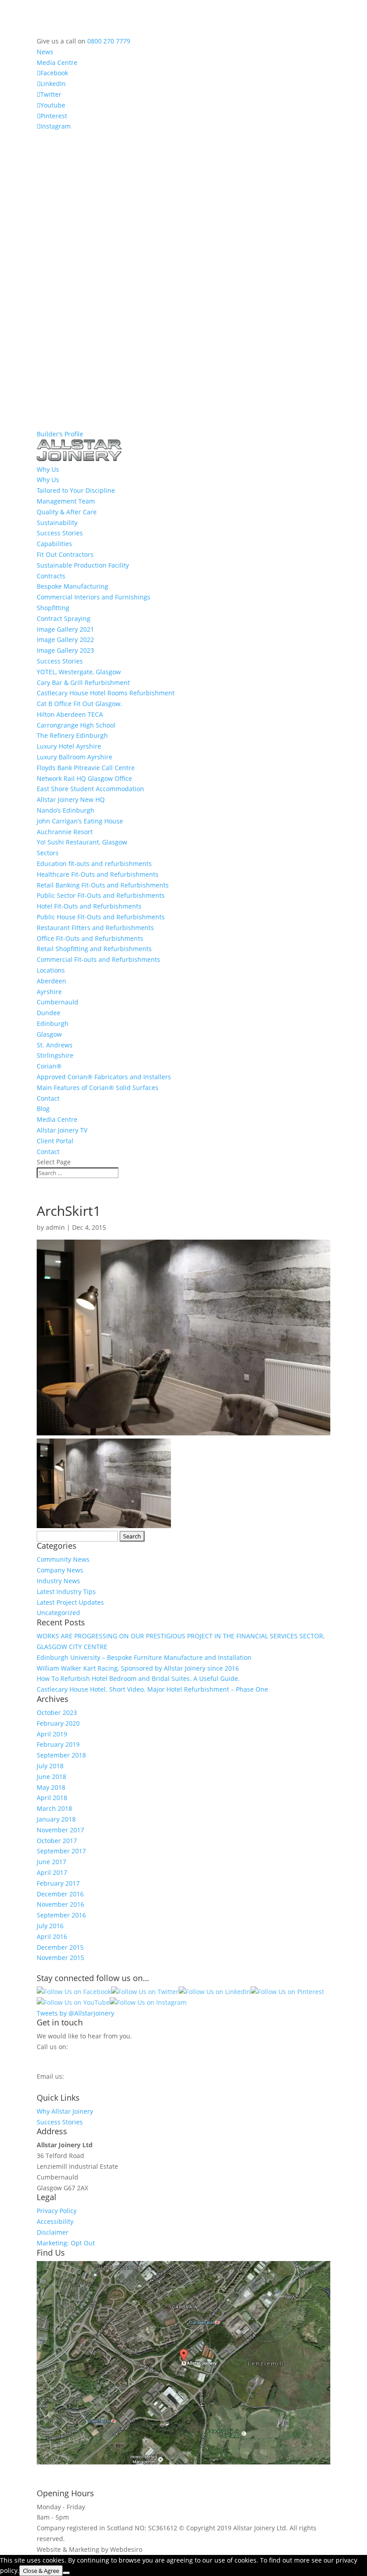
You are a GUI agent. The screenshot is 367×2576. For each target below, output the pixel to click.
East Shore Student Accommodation (90, 789)
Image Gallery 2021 (65, 629)
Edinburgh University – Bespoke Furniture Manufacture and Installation (144, 1657)
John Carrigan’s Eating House (80, 821)
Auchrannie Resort (65, 832)
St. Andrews (55, 1045)
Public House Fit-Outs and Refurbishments (101, 917)
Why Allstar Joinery (65, 2111)
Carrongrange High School (76, 725)
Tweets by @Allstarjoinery (75, 2013)
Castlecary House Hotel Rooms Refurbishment (106, 693)
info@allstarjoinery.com (77, 2085)
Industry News (58, 1581)
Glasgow (49, 1034)
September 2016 (61, 1915)
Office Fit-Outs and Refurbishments (90, 938)
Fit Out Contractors (65, 554)
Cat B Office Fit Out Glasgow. (79, 704)
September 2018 (61, 1755)
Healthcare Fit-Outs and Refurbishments (98, 874)
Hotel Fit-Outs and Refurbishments (89, 906)
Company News (60, 1570)
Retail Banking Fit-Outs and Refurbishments (103, 885)
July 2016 (50, 1926)
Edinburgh (53, 1023)
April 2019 (52, 1734)
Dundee (49, 1013)
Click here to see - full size (76, 2473)
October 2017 (57, 1841)
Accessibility (55, 2221)
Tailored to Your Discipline (76, 490)
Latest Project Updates (70, 1602)
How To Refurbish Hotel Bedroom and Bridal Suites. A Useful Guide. (138, 1678)
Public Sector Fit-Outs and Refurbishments (101, 895)
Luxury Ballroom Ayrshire (75, 757)
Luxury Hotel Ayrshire (69, 746)
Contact (48, 1098)
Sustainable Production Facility (83, 565)
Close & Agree (41, 2571)
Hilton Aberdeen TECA (70, 714)
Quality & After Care (67, 512)
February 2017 (58, 1883)
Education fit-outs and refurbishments (94, 864)
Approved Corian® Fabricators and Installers (104, 1077)
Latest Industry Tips (66, 1592)
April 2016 (52, 1936)
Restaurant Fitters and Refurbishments (95, 928)
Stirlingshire (55, 1055)
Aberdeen (51, 981)
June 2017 (51, 1862)
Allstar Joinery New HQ (71, 799)
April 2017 (52, 1872)
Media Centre (57, 62)
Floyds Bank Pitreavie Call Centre (86, 768)
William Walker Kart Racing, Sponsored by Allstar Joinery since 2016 (138, 1668)
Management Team (66, 501)
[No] (66, 2573)
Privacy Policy (57, 2211)
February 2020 (58, 1723)
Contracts (51, 576)
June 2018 (51, 1777)
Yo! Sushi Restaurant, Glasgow (82, 842)
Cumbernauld (58, 1002)
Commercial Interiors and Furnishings (94, 597)
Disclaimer (53, 2232)
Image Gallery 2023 (65, 650)
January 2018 (56, 1819)
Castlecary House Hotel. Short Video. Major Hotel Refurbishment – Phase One (152, 1689)
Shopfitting (53, 608)
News (45, 52)
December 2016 (60, 1894)
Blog (43, 1109)
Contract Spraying (64, 618)
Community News (63, 1559)
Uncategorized (58, 1613)
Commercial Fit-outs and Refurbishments (98, 959)
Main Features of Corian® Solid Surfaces (98, 1088)
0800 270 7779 (109, 41)
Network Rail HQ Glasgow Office (84, 778)
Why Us (48, 480)
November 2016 (60, 1904)
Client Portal (55, 1141)
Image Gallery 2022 (65, 640)
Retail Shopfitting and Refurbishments (94, 949)
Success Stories (60, 533)
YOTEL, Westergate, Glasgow (79, 672)
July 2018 (50, 1766)
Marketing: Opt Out (66, 2243)
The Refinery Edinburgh (72, 735)
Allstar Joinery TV (62, 1130)
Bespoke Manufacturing (73, 586)
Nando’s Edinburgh (66, 810)
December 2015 (60, 1947)
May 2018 (51, 1787)
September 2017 (61, 1851)
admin (55, 1227)
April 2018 (52, 1798)
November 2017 (60, 1830)
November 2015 (60, 1958)
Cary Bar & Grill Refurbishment (83, 683)
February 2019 (58, 1744)
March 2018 (54, 1808)
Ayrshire (49, 992)
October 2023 (57, 1712)
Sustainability (57, 523)
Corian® (49, 1066)
